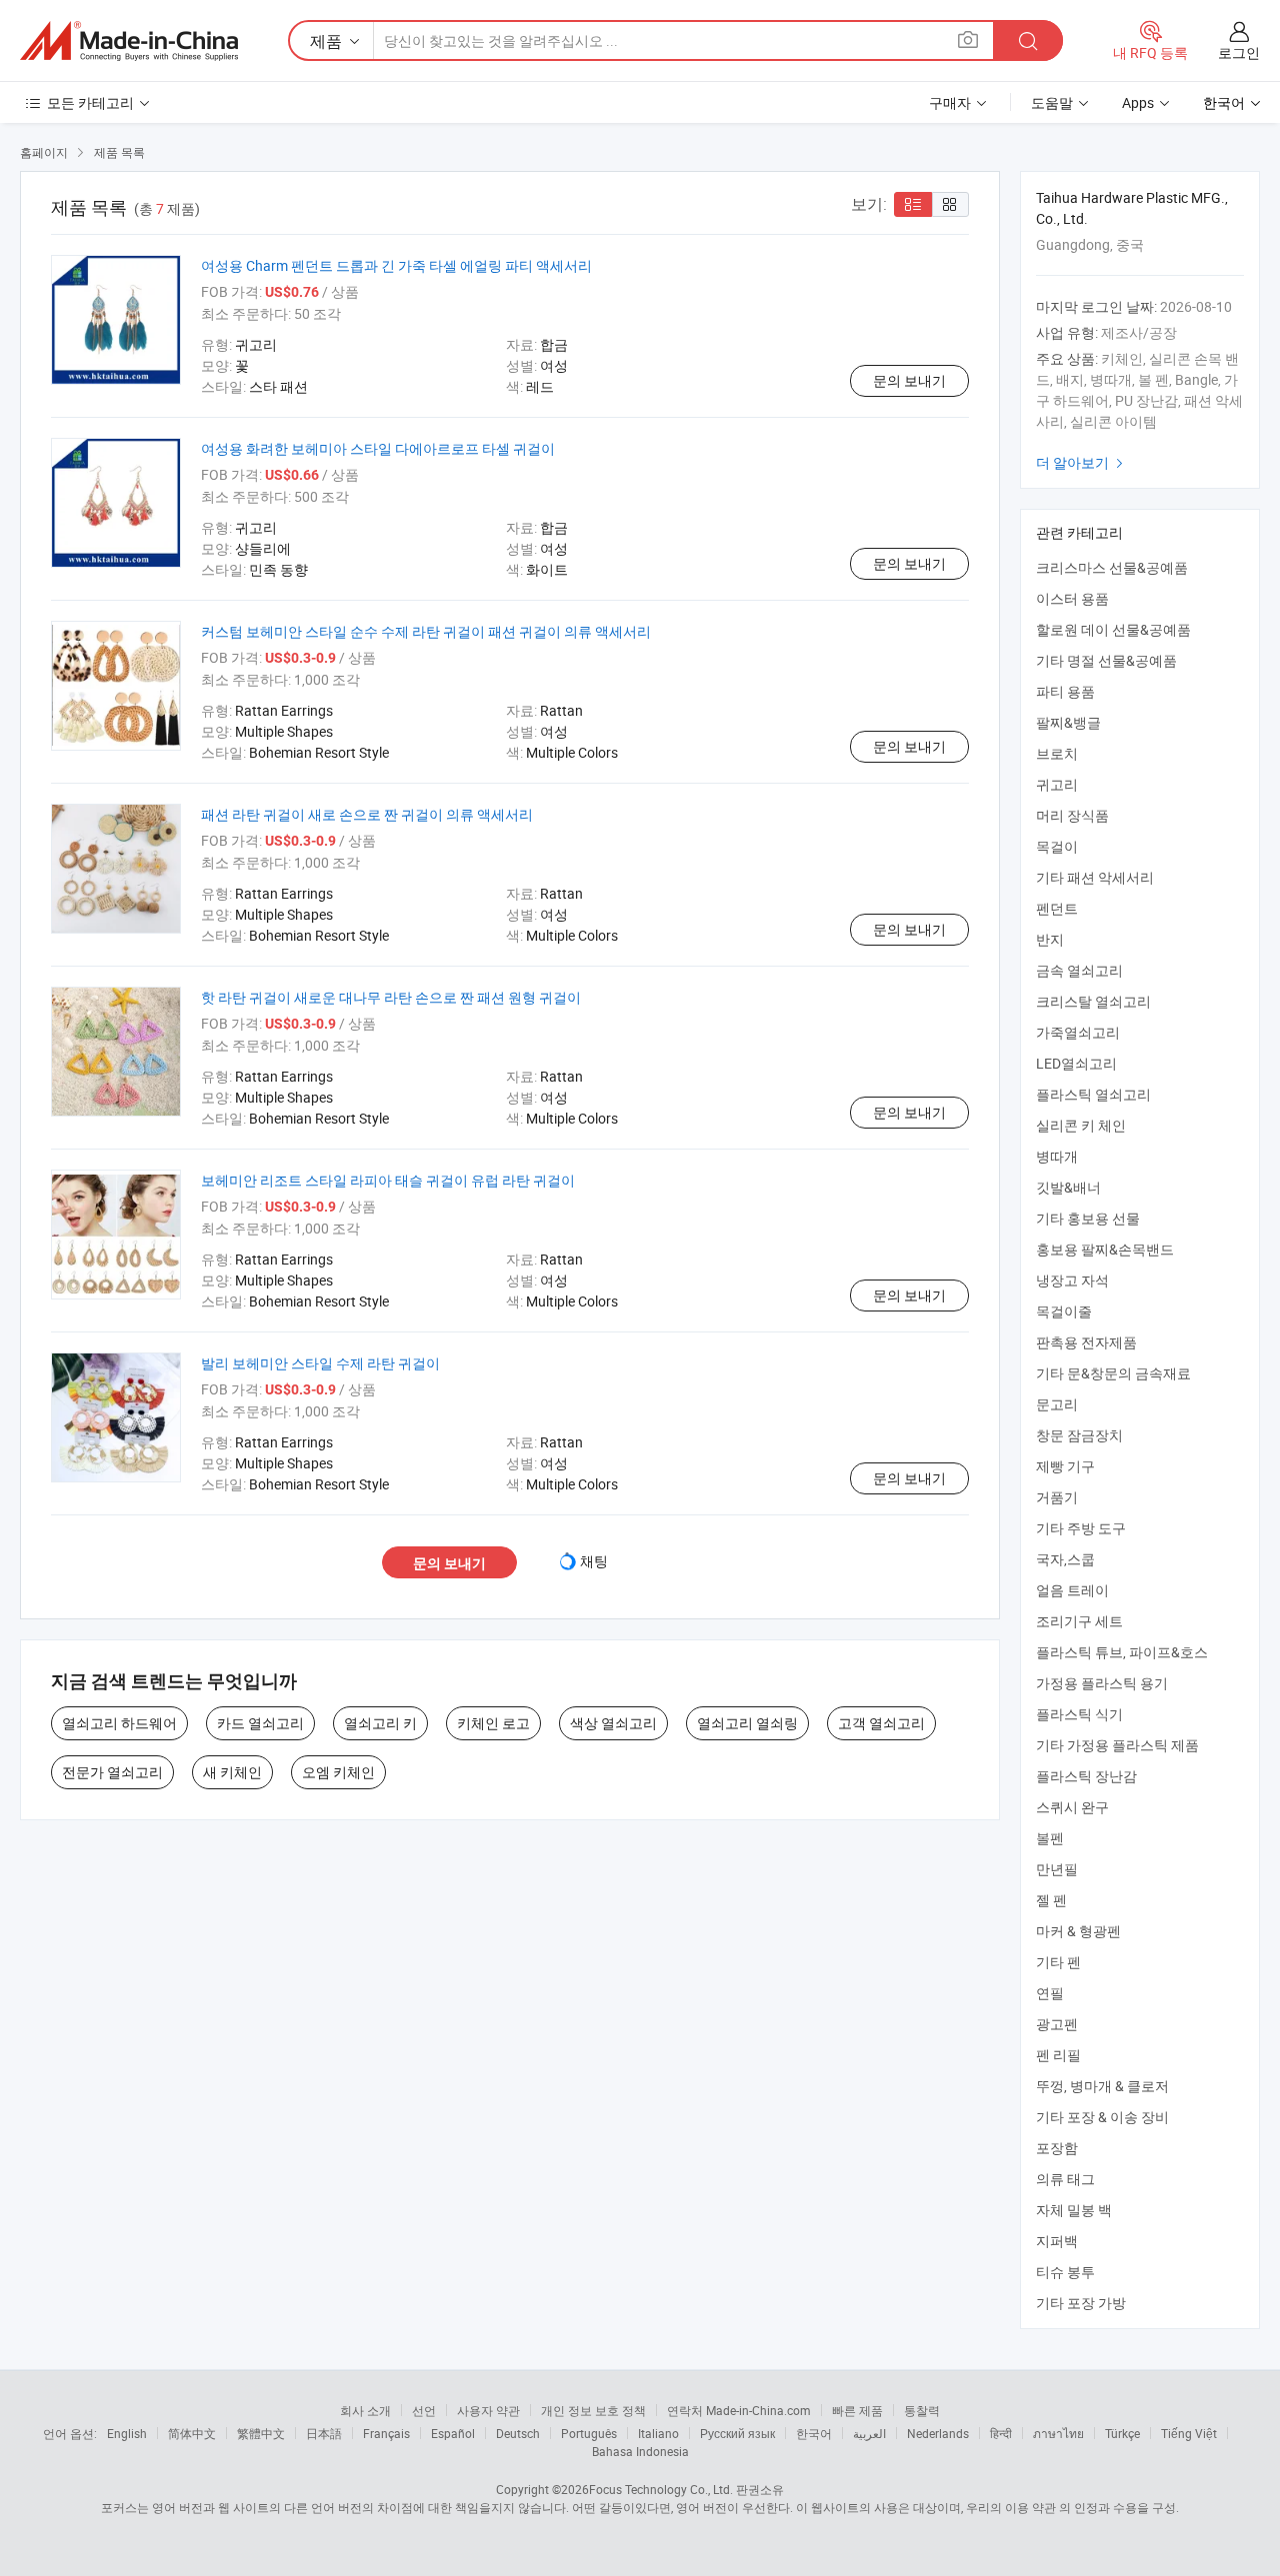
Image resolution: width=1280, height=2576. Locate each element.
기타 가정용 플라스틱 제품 (1117, 1745)
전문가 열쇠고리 (112, 1772)
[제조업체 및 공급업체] (129, 41)
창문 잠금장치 (1079, 1435)
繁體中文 (261, 2433)
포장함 (1057, 2148)
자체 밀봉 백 (1074, 2210)
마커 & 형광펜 (1078, 1931)
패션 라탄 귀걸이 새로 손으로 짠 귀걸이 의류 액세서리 (367, 814)
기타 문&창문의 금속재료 (1113, 1373)
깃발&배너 (1068, 1187)
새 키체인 (232, 1772)
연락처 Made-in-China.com (739, 2410)
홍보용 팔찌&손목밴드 (1105, 1249)
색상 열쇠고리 (613, 1723)
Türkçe (1122, 2433)
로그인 (1239, 52)
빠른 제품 (857, 2410)
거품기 (1057, 1497)
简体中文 (192, 2433)
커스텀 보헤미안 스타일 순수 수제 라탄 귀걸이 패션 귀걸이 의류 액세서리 (426, 631)
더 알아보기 (1082, 462)
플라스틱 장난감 (1086, 1776)
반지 (1050, 939)
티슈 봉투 (1065, 2272)
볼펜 (1050, 1838)
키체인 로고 (493, 1723)
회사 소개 (365, 2410)
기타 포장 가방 (1081, 2303)
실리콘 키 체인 (1081, 1125)
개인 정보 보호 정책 (593, 2410)
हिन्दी (1001, 2433)
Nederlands (938, 2433)
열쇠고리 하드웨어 (119, 1723)
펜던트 (1057, 908)
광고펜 (1057, 2024)
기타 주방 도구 (1081, 1528)
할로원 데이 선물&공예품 (1113, 629)
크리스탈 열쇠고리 (1093, 1001)
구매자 (950, 102)
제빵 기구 (1065, 1466)
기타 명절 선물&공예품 (1106, 660)
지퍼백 (1057, 2241)
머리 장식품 (1072, 815)
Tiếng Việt (1189, 2433)
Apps (1138, 102)
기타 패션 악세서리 (1095, 877)
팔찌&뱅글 (1068, 722)
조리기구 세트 (1079, 1621)
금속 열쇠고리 (1079, 970)
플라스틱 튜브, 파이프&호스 (1122, 1652)
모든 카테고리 (90, 102)
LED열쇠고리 (1076, 1063)
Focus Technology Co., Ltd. (661, 2489)
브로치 (1057, 753)
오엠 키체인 (338, 1772)
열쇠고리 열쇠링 (747, 1723)
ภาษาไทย (1058, 2433)
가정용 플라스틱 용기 (1102, 1683)
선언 (424, 2410)
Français (386, 2433)
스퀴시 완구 (1072, 1807)
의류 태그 (1065, 2179)
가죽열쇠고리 (1078, 1032)
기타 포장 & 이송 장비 (1102, 2117)
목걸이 (1057, 846)
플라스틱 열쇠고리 (1093, 1094)
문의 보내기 (909, 380)
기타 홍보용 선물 (1088, 1218)
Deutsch (518, 2433)
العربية (869, 2433)
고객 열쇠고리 (881, 1723)
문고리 (1057, 1404)
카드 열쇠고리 (260, 1723)
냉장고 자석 (1072, 1280)
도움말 (1052, 102)
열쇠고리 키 (380, 1723)
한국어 (814, 2433)
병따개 (1057, 1156)
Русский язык (737, 2433)
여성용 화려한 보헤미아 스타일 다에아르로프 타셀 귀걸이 (378, 448)
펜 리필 (1058, 2055)
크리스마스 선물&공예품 (1112, 567)
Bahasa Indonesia (640, 2451)
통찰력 (922, 2410)
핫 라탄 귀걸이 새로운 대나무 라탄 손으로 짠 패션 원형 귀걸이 (391, 997)
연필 (1050, 1993)
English (127, 2433)
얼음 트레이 (1072, 1590)
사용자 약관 (488, 2410)
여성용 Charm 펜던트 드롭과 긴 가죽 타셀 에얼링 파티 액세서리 (396, 265)
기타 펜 (1058, 1962)
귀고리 (1057, 784)
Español (453, 2433)
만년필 (1057, 1869)
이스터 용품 (1072, 598)
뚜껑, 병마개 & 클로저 (1102, 2086)
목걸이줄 (1064, 1311)
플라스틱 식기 (1079, 1714)
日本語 (324, 2433)
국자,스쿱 (1065, 1559)
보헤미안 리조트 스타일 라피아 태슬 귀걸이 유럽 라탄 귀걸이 (388, 1180)
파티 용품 (1065, 691)
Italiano (658, 2433)
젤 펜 (1051, 1900)
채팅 (594, 1561)
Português (589, 2433)
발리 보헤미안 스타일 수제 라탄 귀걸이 (320, 1363)
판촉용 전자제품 (1086, 1342)
